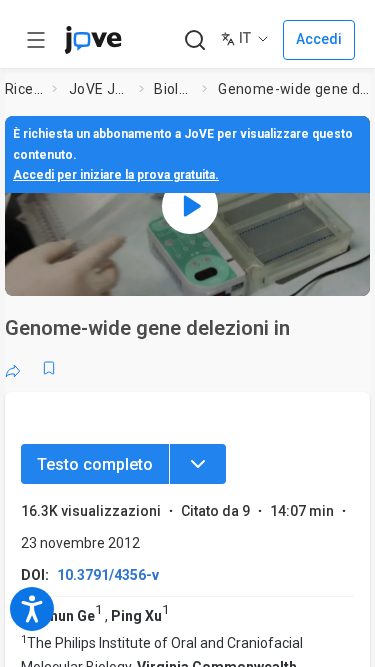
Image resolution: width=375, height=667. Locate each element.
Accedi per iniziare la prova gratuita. (116, 175)
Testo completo (95, 464)
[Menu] (198, 464)
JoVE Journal (100, 89)
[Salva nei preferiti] (49, 368)
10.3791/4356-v (108, 575)
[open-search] (194, 40)
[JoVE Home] (93, 40)
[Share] (13, 368)
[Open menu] (36, 40)
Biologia (174, 89)
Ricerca (25, 89)
